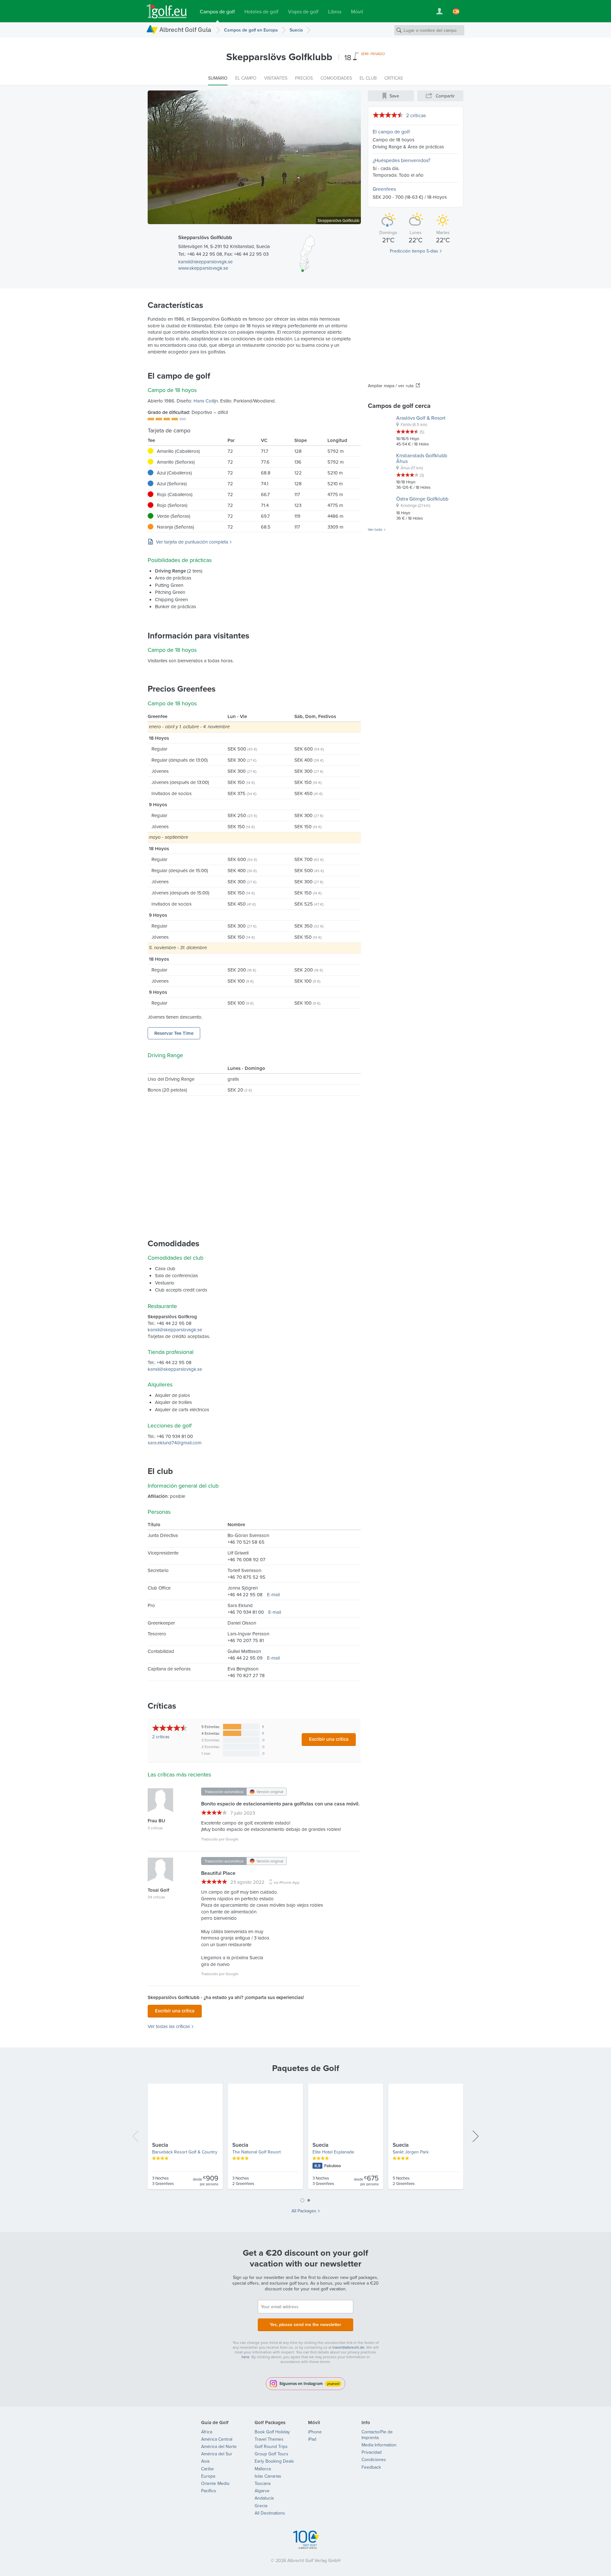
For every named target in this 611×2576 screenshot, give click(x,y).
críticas (161, 1737)
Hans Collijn (206, 401)
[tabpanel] (305, 2139)
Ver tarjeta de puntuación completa (192, 542)
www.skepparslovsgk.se (203, 268)
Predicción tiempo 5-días (414, 251)
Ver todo (375, 530)
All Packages (304, 2211)
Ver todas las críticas (169, 2026)
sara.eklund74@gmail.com (175, 1443)
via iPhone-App (286, 1882)
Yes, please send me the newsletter (305, 2324)
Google (232, 1839)
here (246, 2357)
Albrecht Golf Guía (185, 29)
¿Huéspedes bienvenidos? (401, 160)
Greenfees (384, 189)
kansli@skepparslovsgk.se (205, 262)
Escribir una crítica (329, 1739)
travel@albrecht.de (348, 2347)
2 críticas (416, 115)
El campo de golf (391, 132)
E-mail (273, 1594)
